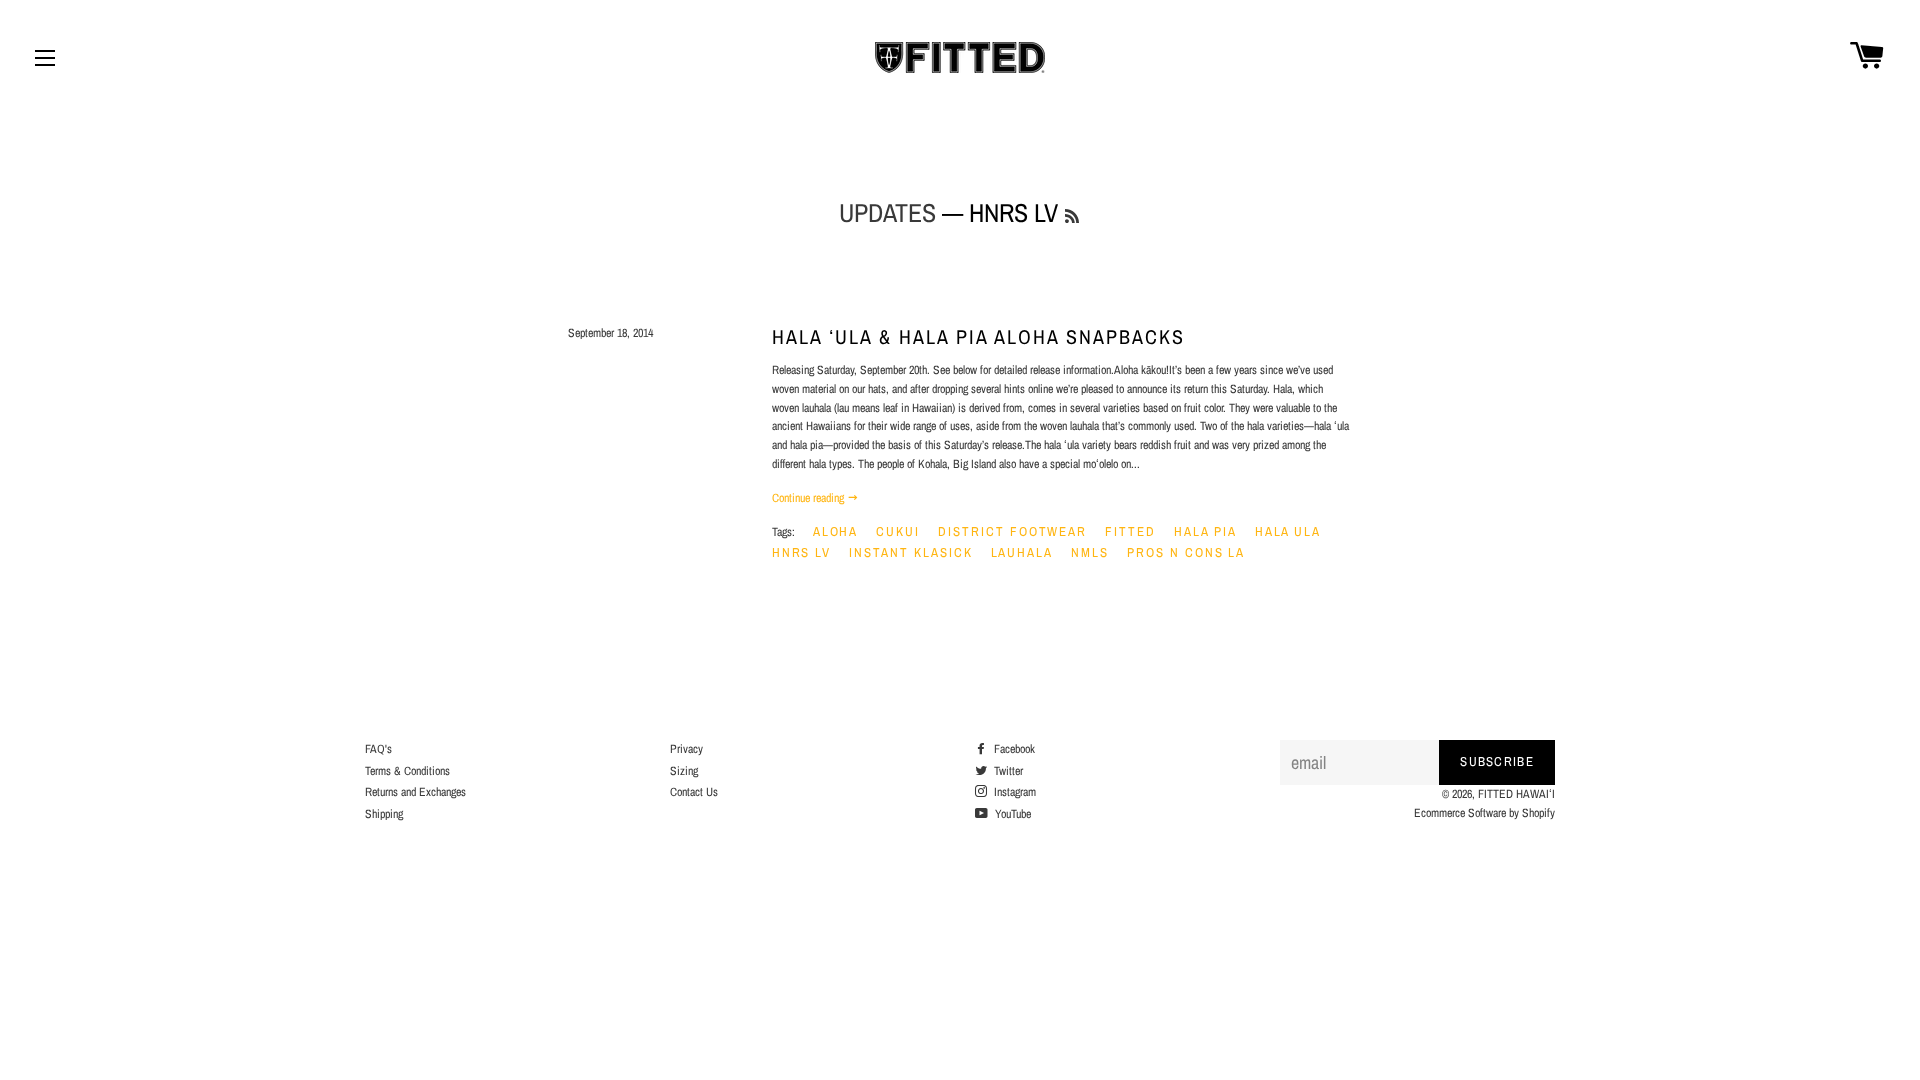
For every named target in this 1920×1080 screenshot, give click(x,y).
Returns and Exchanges (415, 792)
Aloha (836, 531)
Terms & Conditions (407, 771)
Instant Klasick (910, 552)
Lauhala (1022, 552)
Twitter (1007, 771)
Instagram (1013, 792)
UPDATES (887, 212)
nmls (1090, 552)
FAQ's (378, 749)
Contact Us (694, 792)
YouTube (1011, 814)
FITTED (1130, 531)
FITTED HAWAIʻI (1516, 794)
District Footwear (1012, 531)
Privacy (686, 749)
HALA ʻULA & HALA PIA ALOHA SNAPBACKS (978, 336)
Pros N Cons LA (1186, 552)
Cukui (898, 531)
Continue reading (809, 498)
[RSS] (1072, 216)
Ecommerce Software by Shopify (1484, 813)
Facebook (1013, 749)
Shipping (384, 814)
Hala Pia (1205, 531)
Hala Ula (1288, 531)
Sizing (684, 771)
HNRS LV (802, 552)
